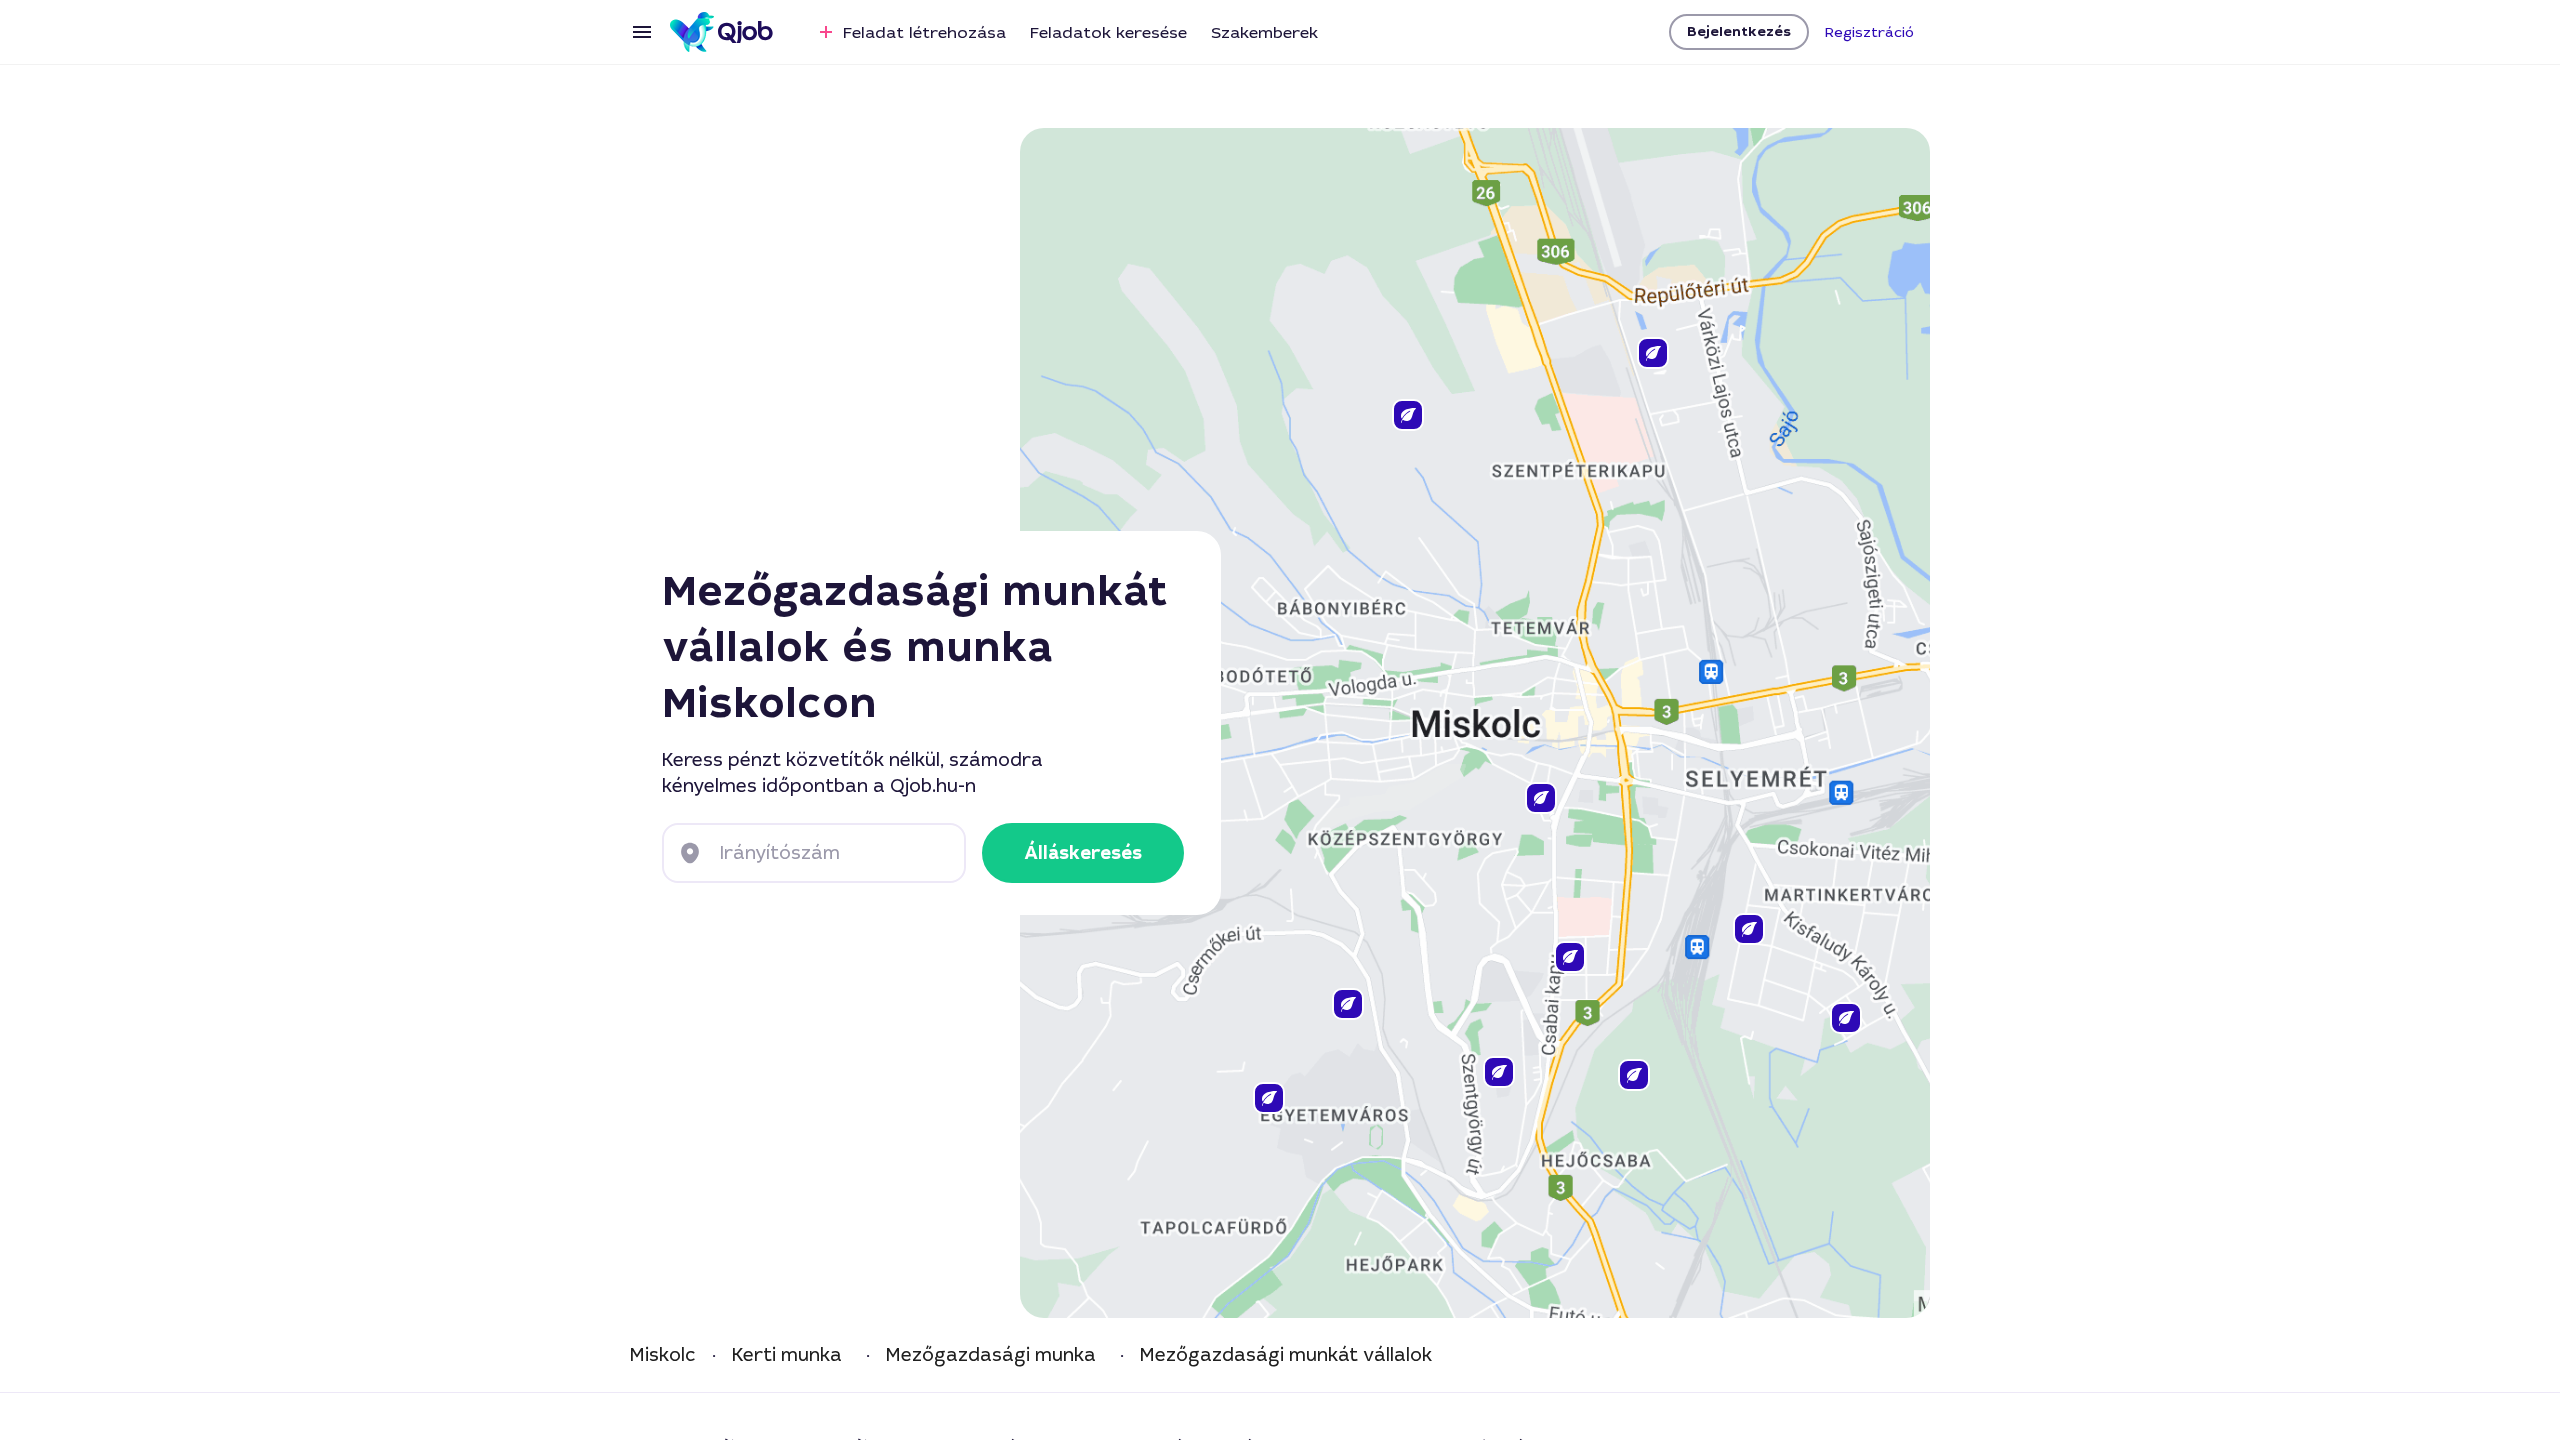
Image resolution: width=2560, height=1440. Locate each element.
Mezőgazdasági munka (991, 1355)
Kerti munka (787, 1355)
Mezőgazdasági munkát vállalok (1286, 1355)
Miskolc (663, 1355)
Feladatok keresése (1108, 32)
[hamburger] (642, 32)
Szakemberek (1264, 32)
